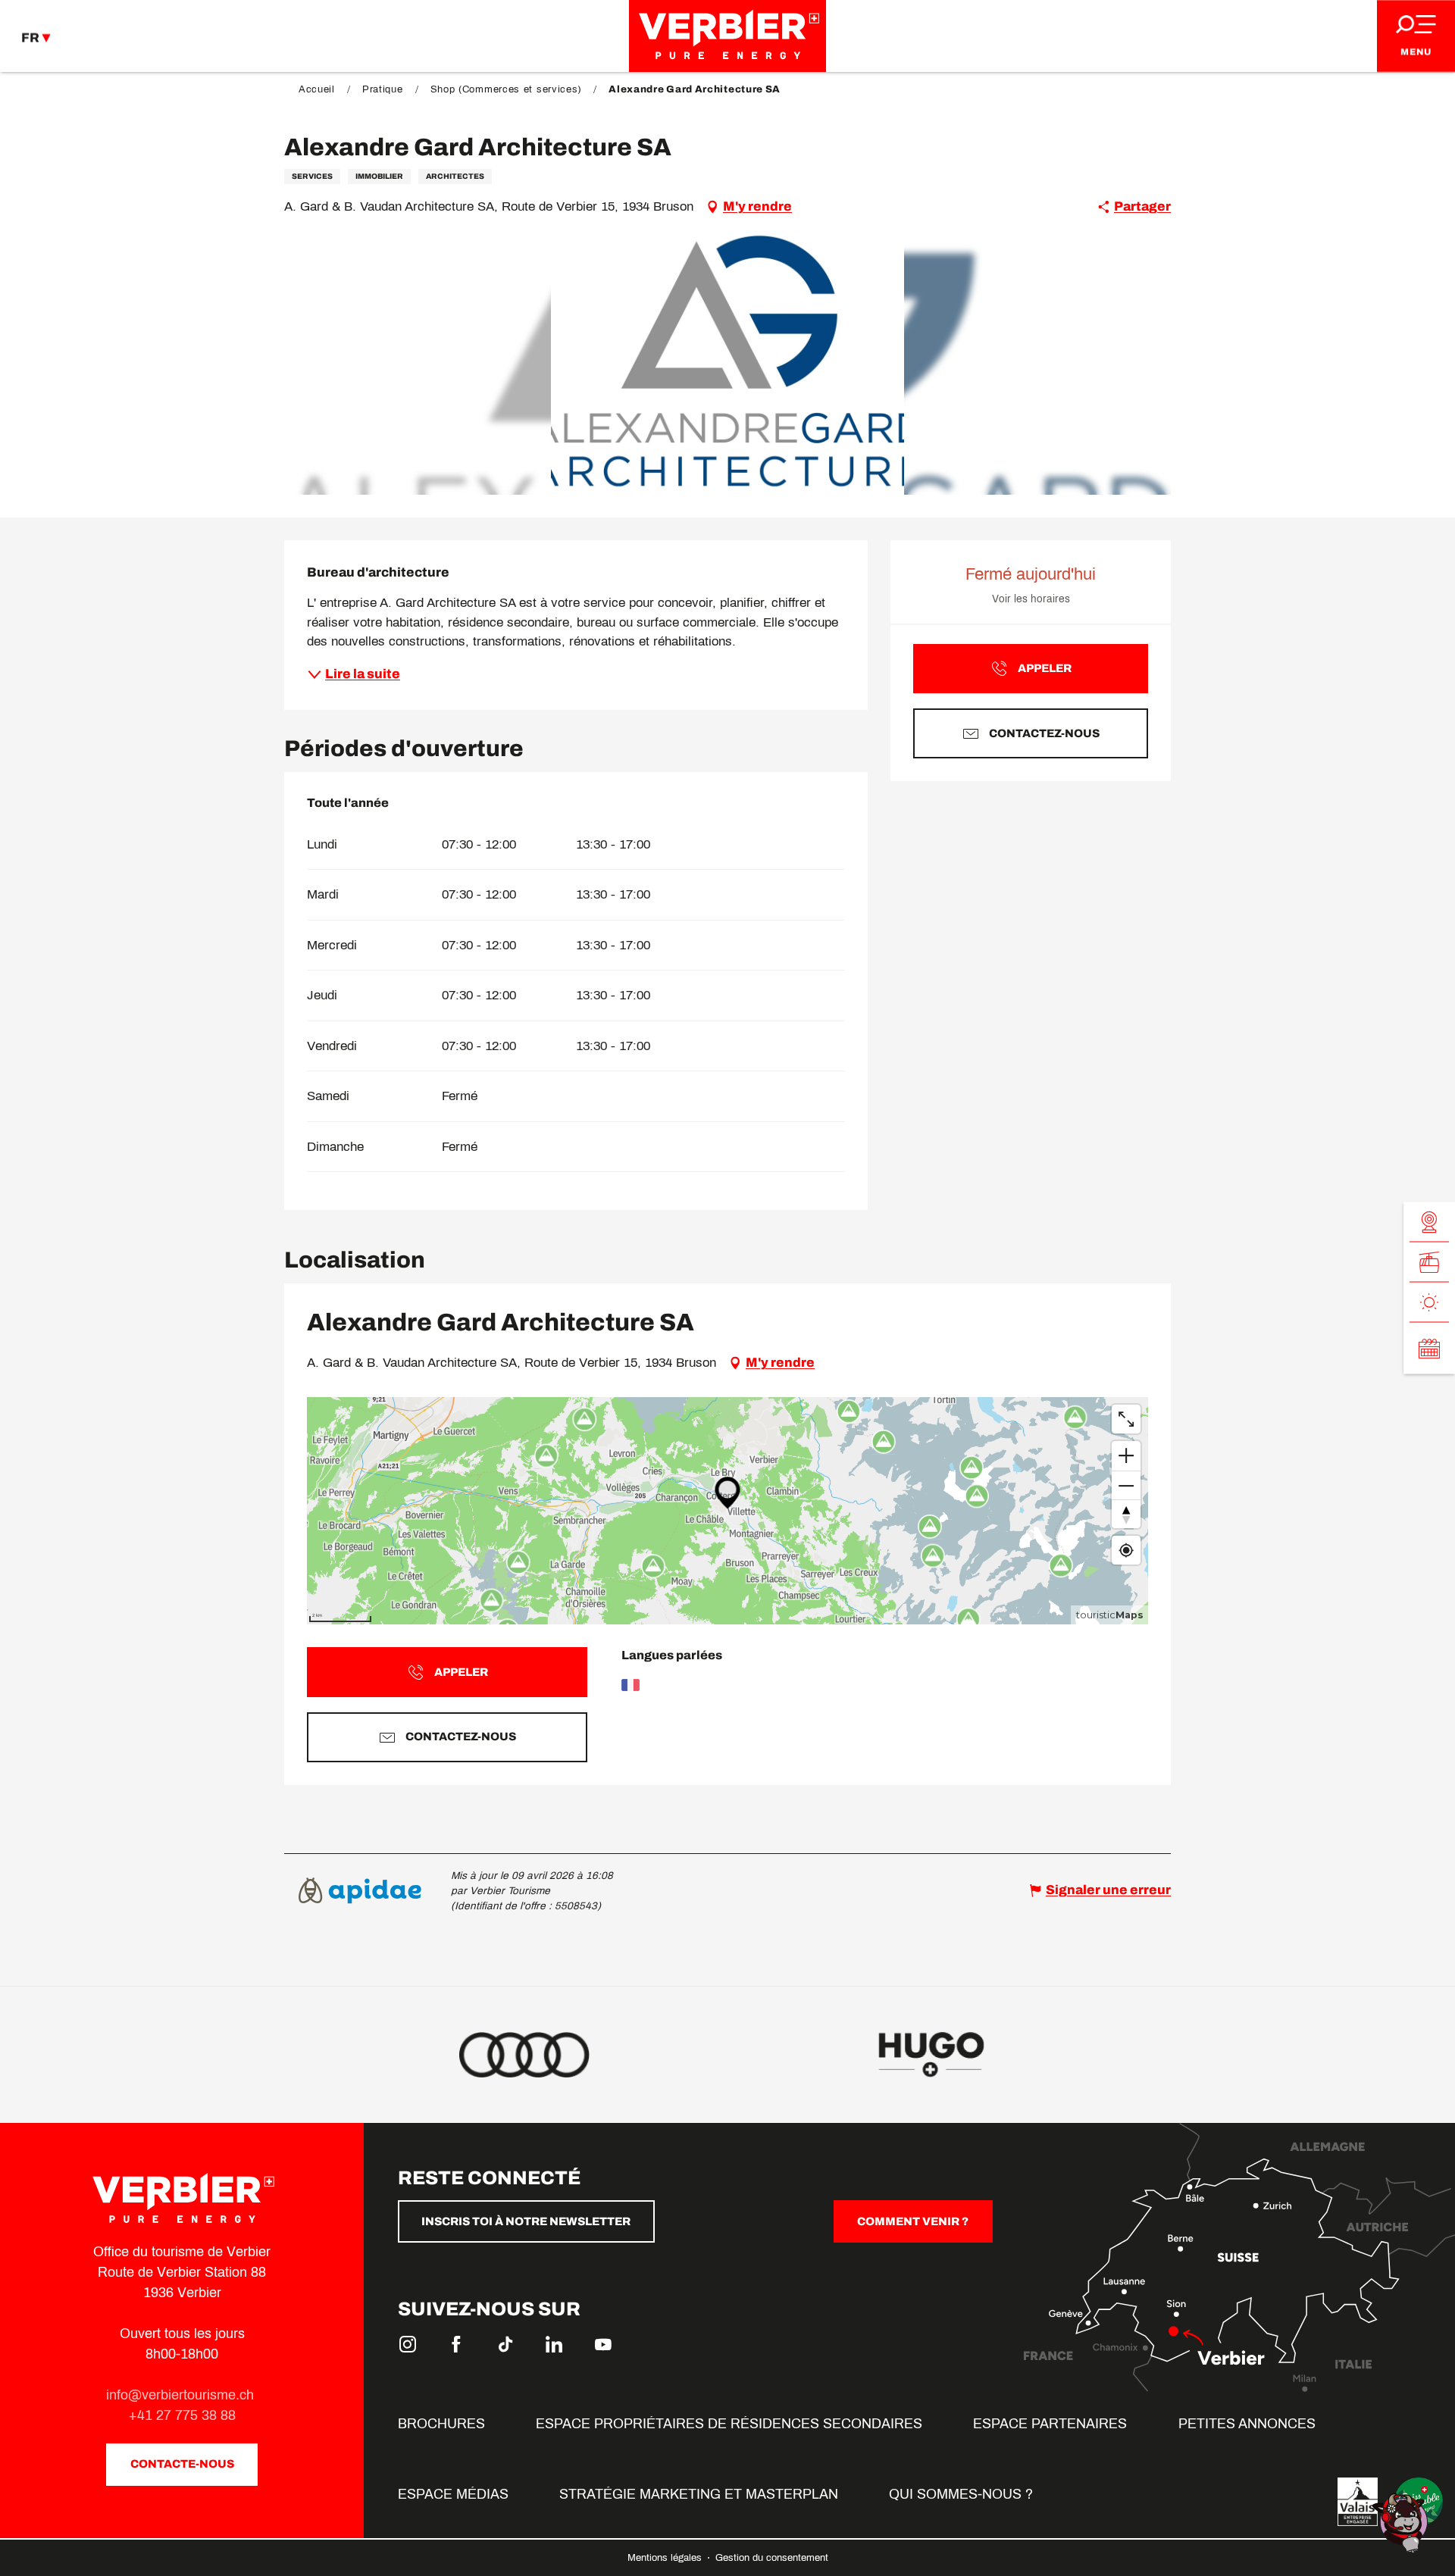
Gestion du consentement (772, 2558)
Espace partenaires (1050, 2424)
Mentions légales (666, 2558)
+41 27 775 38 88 (182, 2415)
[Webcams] (1429, 1222)
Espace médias (453, 2494)
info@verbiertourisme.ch (182, 2395)
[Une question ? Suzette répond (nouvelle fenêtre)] (1402, 2522)
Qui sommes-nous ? (961, 2494)
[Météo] (1429, 1303)
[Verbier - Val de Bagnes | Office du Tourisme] (727, 36)
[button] (728, 362)
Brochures (441, 2424)
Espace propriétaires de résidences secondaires (729, 2424)
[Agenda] (1429, 1349)
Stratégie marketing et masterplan (699, 2494)
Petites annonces (1247, 2424)
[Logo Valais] (1358, 2502)
